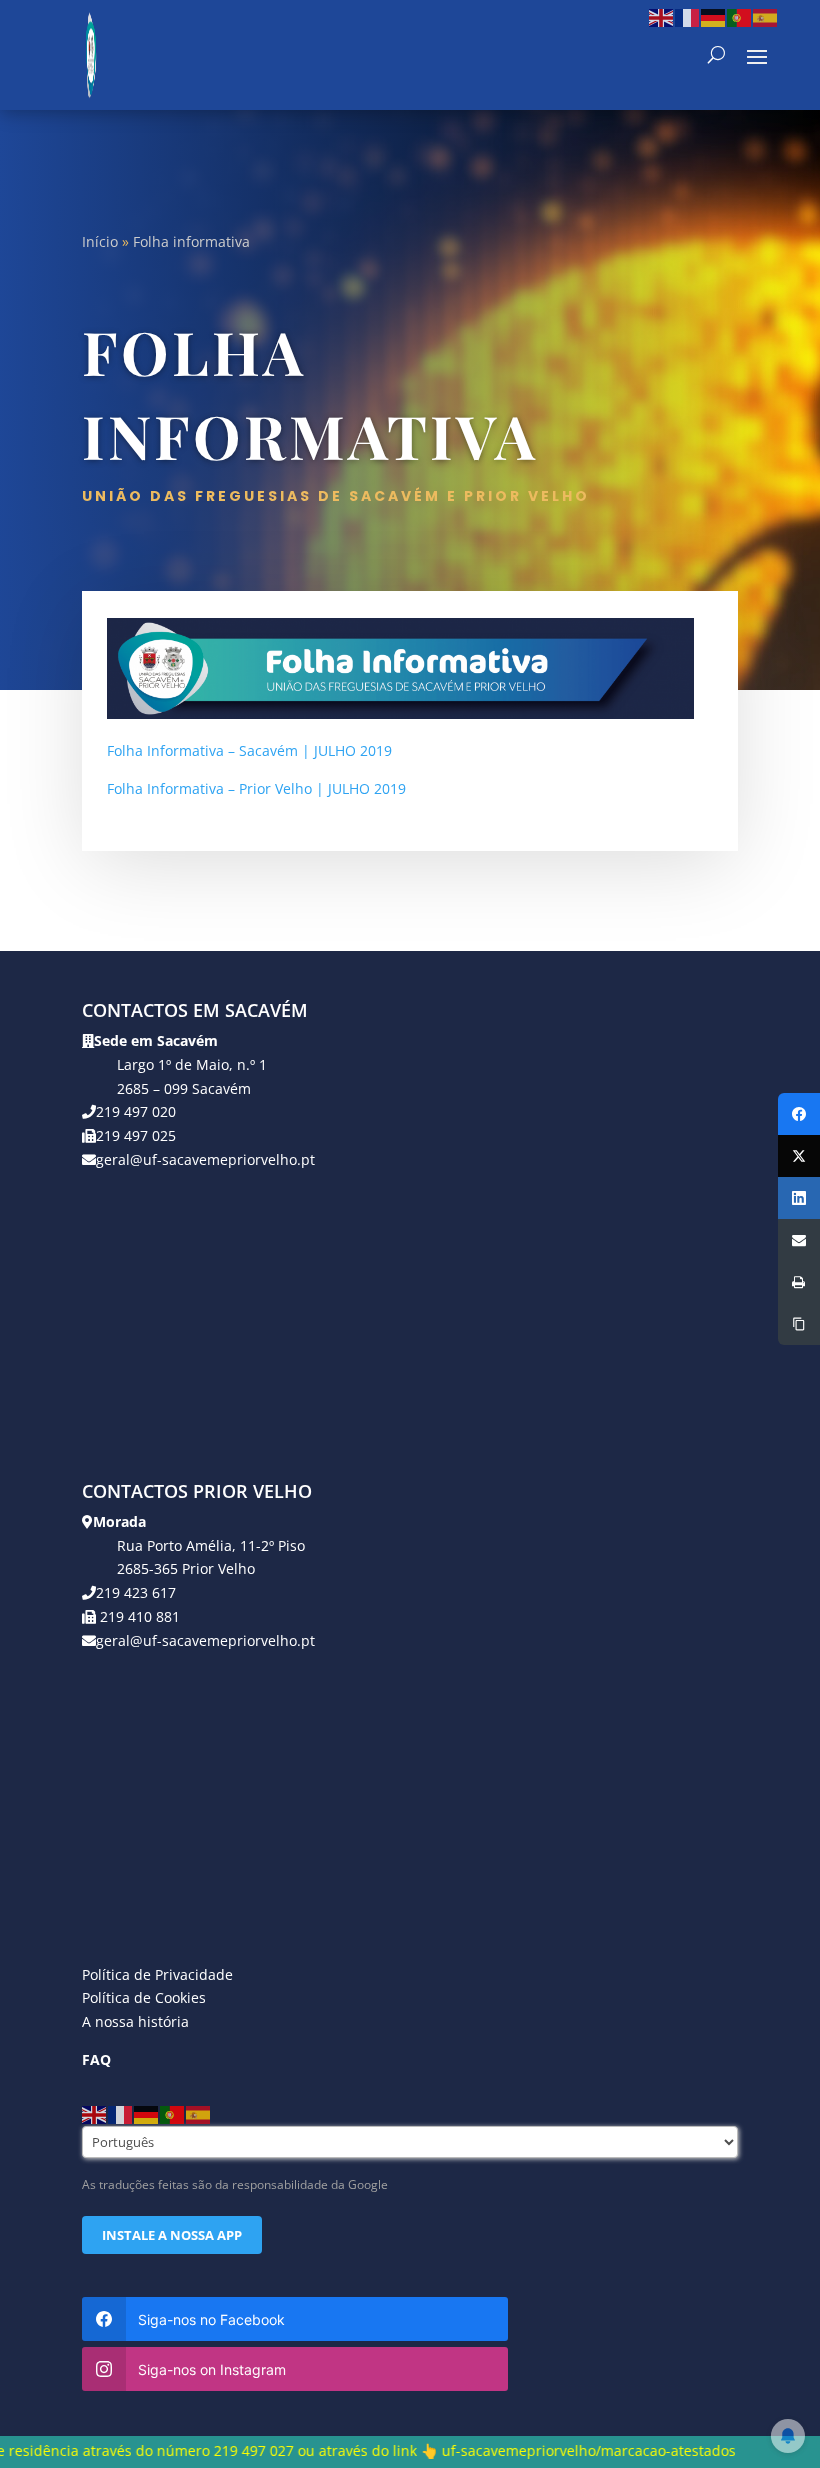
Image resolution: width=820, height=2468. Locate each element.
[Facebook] (799, 1114)
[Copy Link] (799, 1324)
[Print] (799, 1282)
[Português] (740, 16)
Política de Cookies (144, 1997)
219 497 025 (136, 1135)
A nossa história (135, 2021)
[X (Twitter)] (799, 1156)
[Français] (688, 16)
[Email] (799, 1240)
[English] (662, 16)
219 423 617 (136, 1592)
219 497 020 (136, 1111)
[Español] (766, 16)
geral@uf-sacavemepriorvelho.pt (205, 1159)
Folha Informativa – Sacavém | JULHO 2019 (249, 750)
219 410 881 (138, 1616)
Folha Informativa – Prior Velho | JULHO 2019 (256, 788)
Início (100, 241)
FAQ (96, 2059)
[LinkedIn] (799, 1198)
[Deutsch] (714, 16)
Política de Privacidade (157, 1974)
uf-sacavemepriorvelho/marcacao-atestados (509, 2450)
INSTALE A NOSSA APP (172, 2235)
